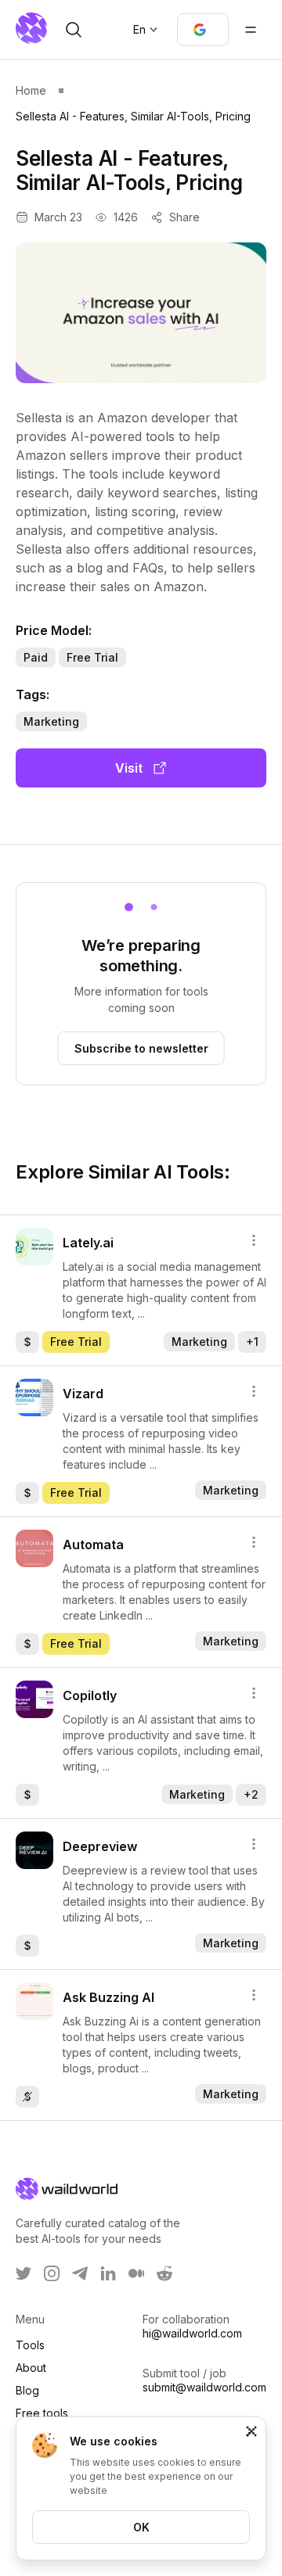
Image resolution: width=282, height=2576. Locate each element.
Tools (30, 2345)
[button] (203, 30)
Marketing (51, 721)
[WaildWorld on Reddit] (164, 2273)
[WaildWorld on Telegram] (80, 2273)
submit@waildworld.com (204, 2387)
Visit (129, 768)
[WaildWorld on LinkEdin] (108, 2273)
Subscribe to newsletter (141, 1048)
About (31, 2368)
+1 (252, 1342)
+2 (251, 1794)
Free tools (42, 2413)
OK (141, 2527)
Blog (27, 2390)
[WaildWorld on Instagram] (52, 2273)
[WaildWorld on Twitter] (23, 2273)
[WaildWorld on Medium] (136, 2273)
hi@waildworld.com (192, 2333)
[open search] (74, 30)
